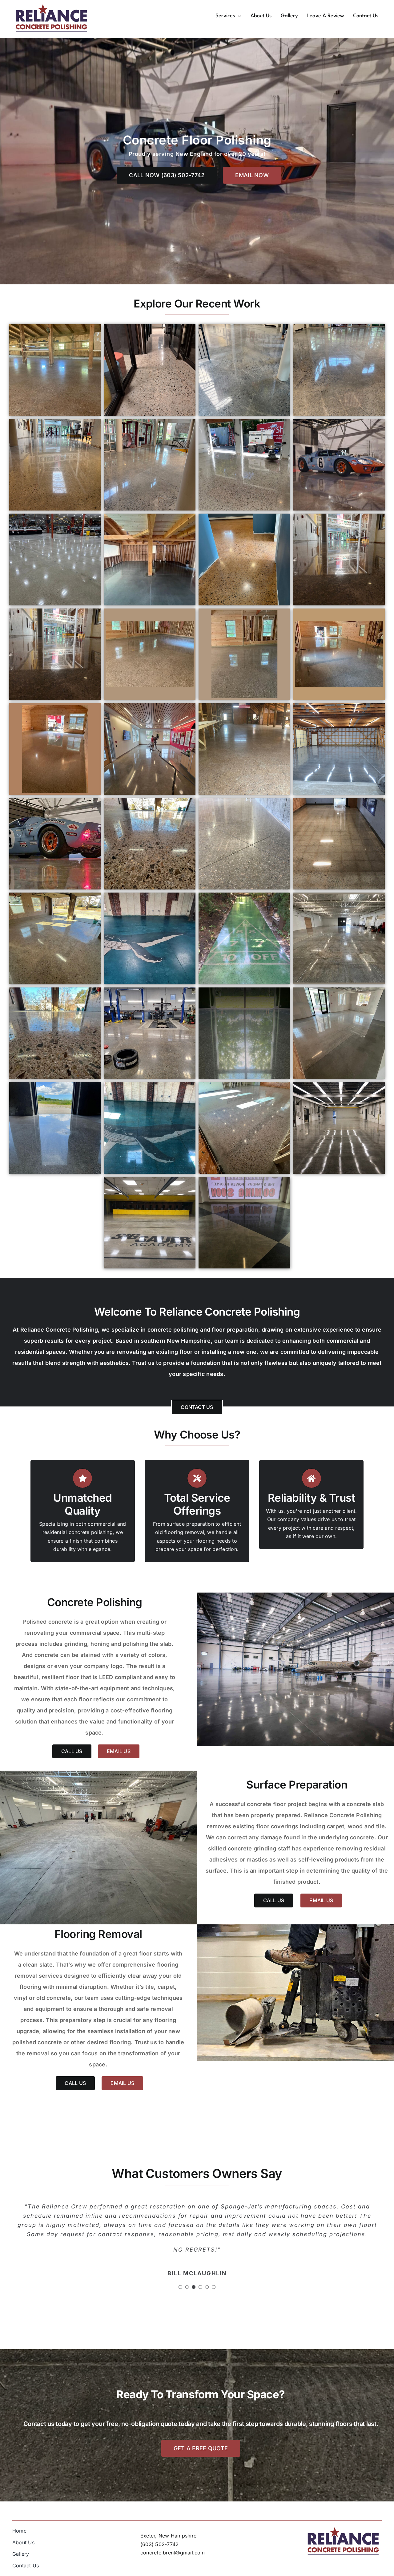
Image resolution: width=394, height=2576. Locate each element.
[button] (180, 2275)
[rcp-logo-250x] (51, 6)
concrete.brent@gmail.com (173, 2553)
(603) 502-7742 (159, 2544)
